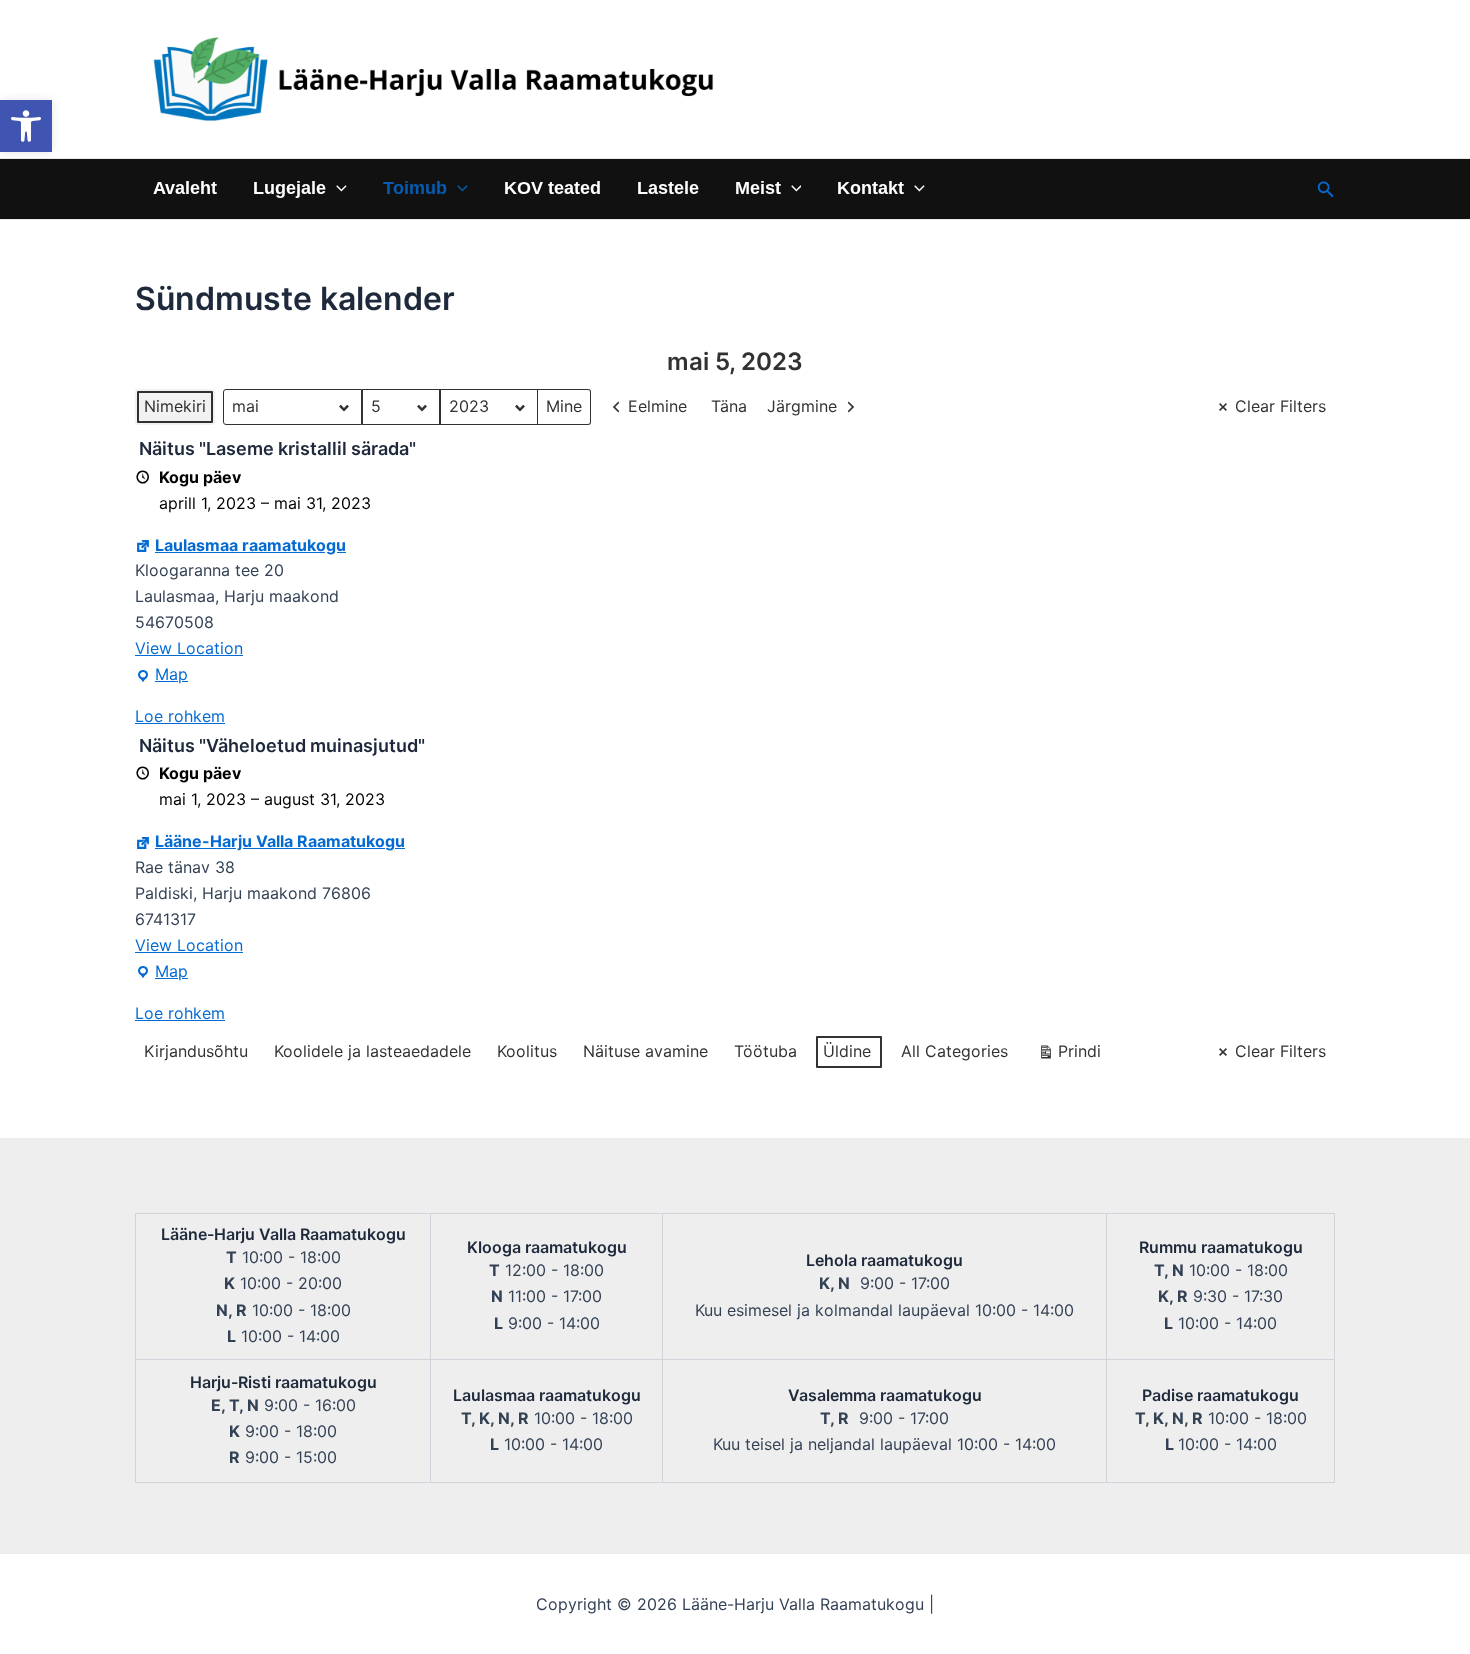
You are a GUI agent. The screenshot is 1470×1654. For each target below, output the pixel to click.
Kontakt (870, 188)
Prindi (1069, 1055)
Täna (729, 406)
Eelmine (657, 406)
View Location (189, 648)
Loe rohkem (180, 716)
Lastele (668, 188)
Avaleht (185, 188)
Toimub (415, 188)
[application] (336, 188)
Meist (758, 188)
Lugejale (289, 188)
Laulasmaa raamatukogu (250, 545)
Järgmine (802, 406)
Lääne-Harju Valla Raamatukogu (280, 841)
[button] (26, 126)
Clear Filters (1280, 406)
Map (161, 676)
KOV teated (552, 188)
